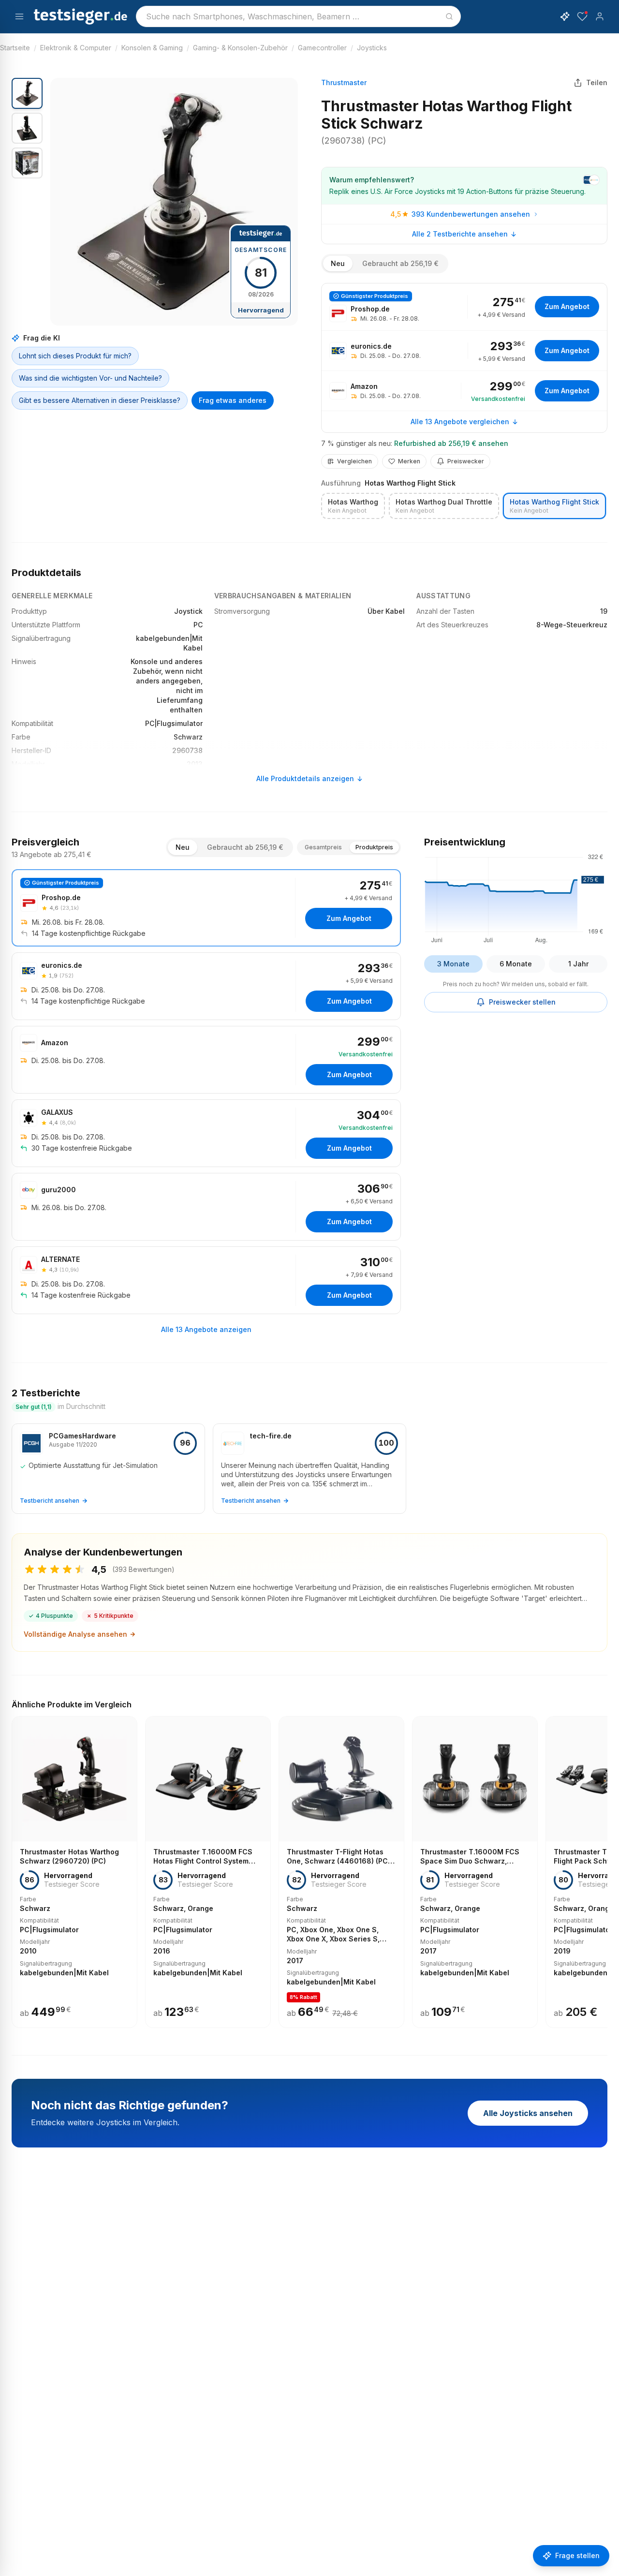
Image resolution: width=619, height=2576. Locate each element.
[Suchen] (449, 16)
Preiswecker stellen (522, 1002)
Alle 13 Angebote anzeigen (206, 1329)
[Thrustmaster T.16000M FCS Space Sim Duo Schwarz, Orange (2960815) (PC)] (475, 1872)
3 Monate (453, 964)
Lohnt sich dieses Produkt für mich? (75, 356)
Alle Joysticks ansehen (528, 2113)
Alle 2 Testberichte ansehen (460, 234)
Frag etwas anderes (233, 400)
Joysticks (372, 48)
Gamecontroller (322, 48)
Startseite (15, 48)
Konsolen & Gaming (152, 48)
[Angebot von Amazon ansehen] (464, 391)
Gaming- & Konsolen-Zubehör (240, 48)
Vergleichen (354, 461)
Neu (338, 263)
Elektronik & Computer (76, 48)
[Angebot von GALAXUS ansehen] (206, 1133)
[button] (174, 202)
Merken (409, 461)
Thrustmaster (344, 82)
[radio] (353, 506)
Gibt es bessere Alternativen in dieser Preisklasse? (100, 400)
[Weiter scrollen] (604, 1865)
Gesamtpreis (323, 847)
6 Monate (516, 964)
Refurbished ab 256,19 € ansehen (451, 443)
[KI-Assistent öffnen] (565, 16)
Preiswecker (466, 461)
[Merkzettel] (582, 16)
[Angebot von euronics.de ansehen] (464, 351)
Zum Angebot (567, 306)
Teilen (597, 82)
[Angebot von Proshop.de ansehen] (464, 307)
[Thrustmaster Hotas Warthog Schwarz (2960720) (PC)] (74, 1872)
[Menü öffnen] (19, 16)
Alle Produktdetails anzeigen (305, 778)
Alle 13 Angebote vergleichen (460, 422)
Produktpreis (374, 847)
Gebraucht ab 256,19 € (400, 263)
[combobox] (298, 16)
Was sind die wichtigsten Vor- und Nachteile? (90, 378)
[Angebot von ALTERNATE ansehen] (206, 1280)
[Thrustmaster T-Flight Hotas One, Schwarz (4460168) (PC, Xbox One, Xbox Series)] (341, 1872)
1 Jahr (578, 964)
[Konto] (600, 16)
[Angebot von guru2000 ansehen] (206, 1207)
